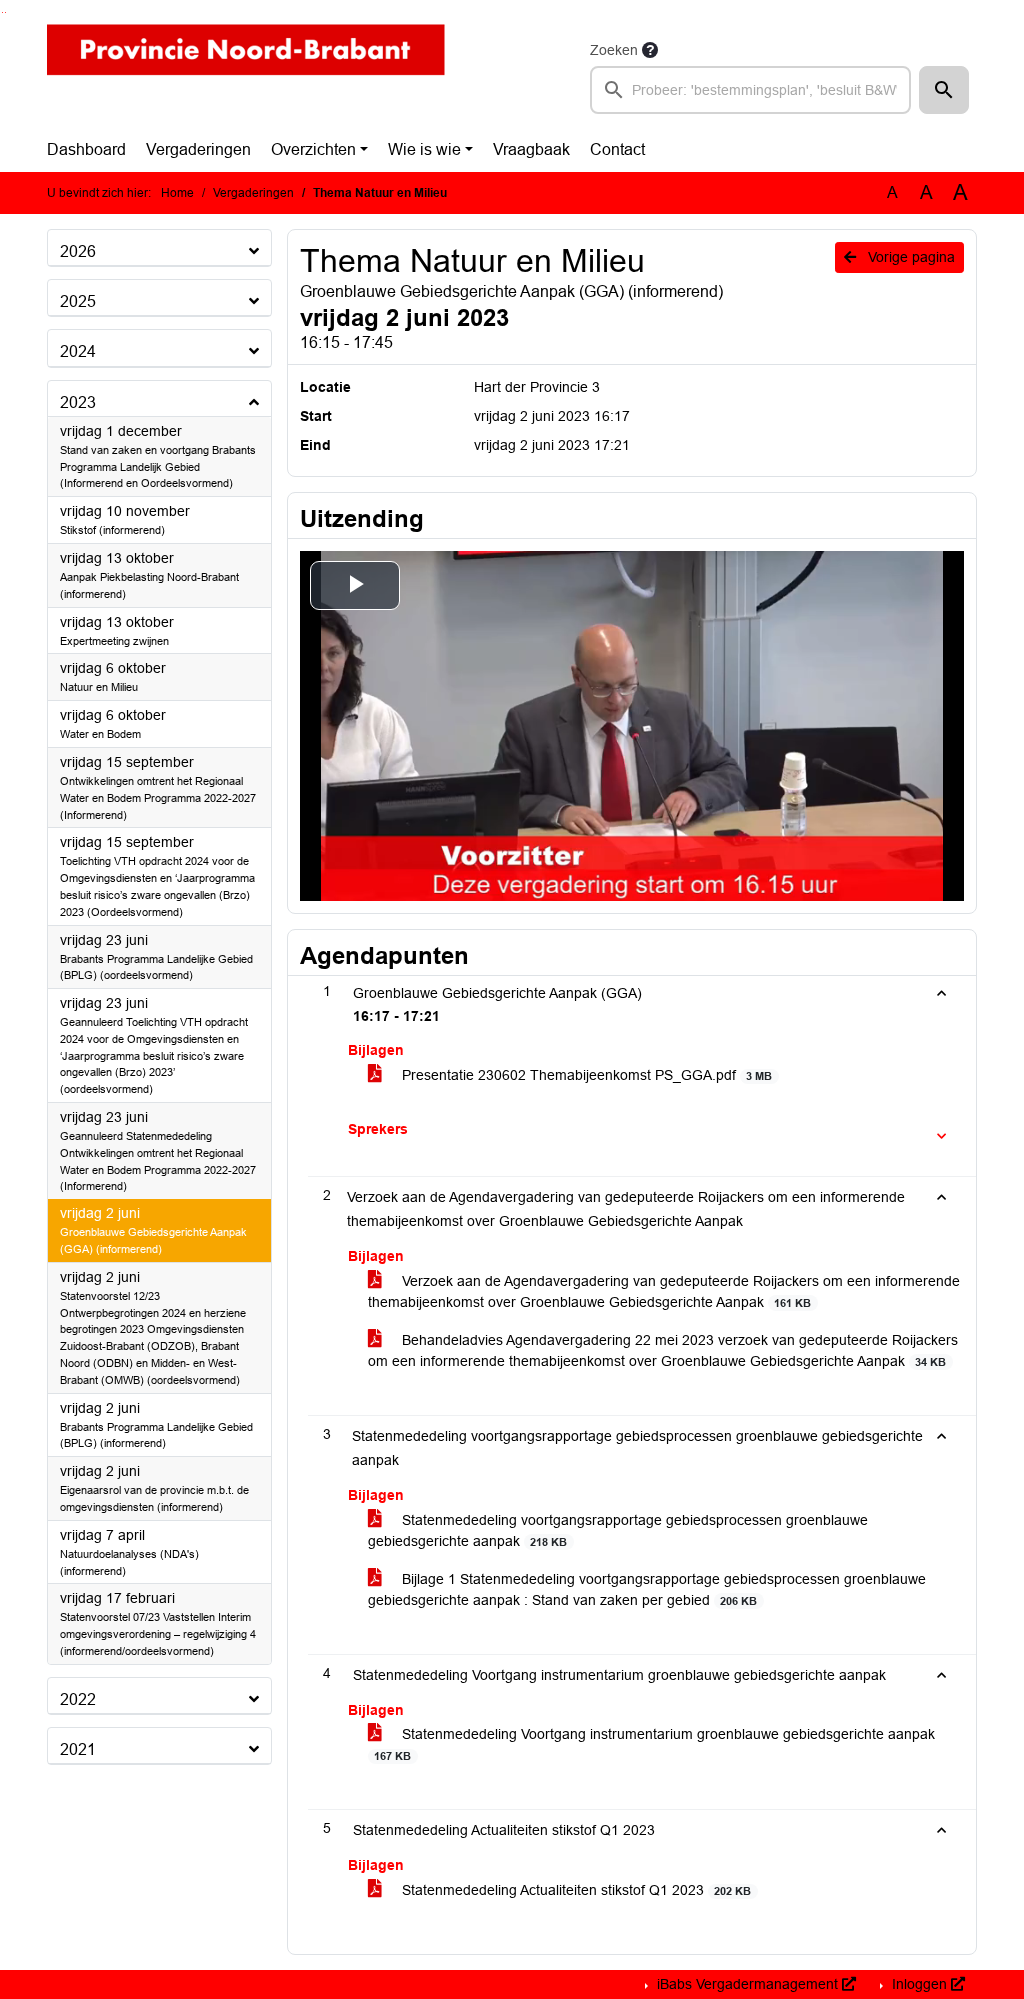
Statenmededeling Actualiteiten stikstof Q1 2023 (574, 1890)
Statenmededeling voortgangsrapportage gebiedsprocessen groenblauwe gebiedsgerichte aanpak (618, 1530)
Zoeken (614, 50)
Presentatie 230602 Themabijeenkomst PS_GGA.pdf (585, 1075)
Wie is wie (424, 149)
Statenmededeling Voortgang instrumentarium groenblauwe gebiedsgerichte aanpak (654, 1744)
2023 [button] (78, 402)
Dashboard (86, 149)
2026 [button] (78, 251)
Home (177, 193)
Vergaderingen (198, 149)
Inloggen (919, 1984)
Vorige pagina (909, 257)
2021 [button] (78, 1749)
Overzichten (313, 149)
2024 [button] (78, 351)
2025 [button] (78, 301)
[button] (944, 90)
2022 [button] (78, 1699)
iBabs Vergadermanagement (747, 1984)
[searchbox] (750, 90)
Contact (617, 149)
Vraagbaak (531, 149)
